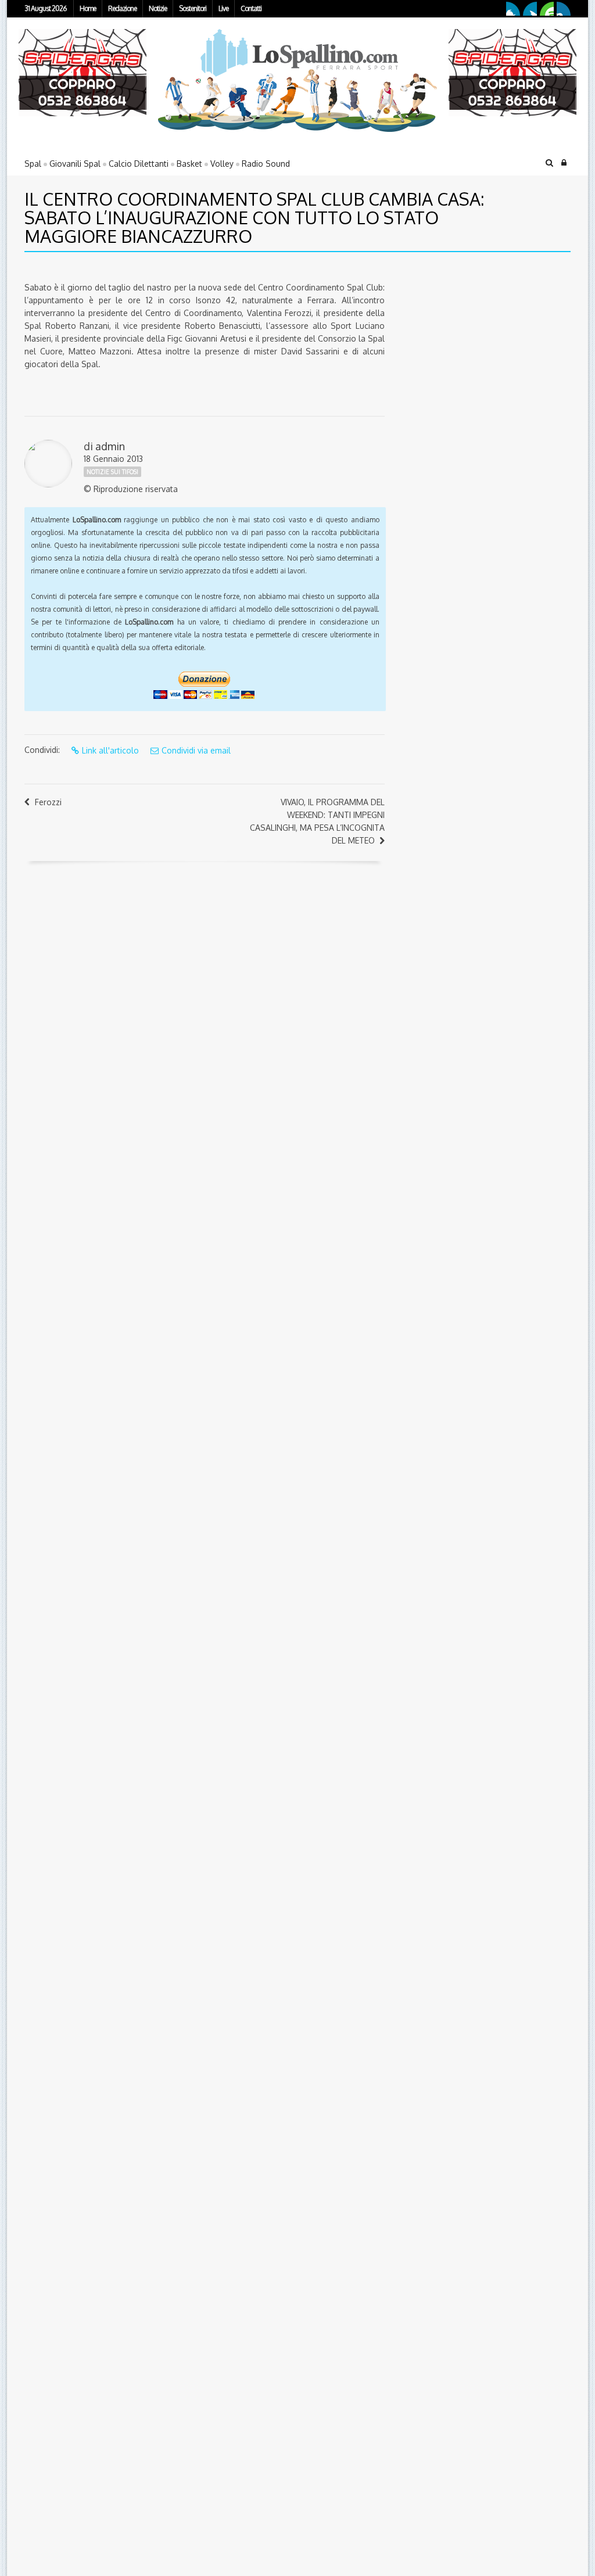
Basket (189, 164)
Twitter (530, 9)
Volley (222, 164)
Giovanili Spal (75, 164)
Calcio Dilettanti (139, 164)
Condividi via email (196, 750)
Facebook (513, 9)
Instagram (564, 9)
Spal (33, 164)
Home (88, 8)
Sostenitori (193, 8)
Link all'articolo (110, 750)
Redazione (122, 8)
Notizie (158, 8)
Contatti (251, 8)
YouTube (547, 9)
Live (223, 8)
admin (110, 446)
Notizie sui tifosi (112, 472)
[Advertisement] (469, 342)
